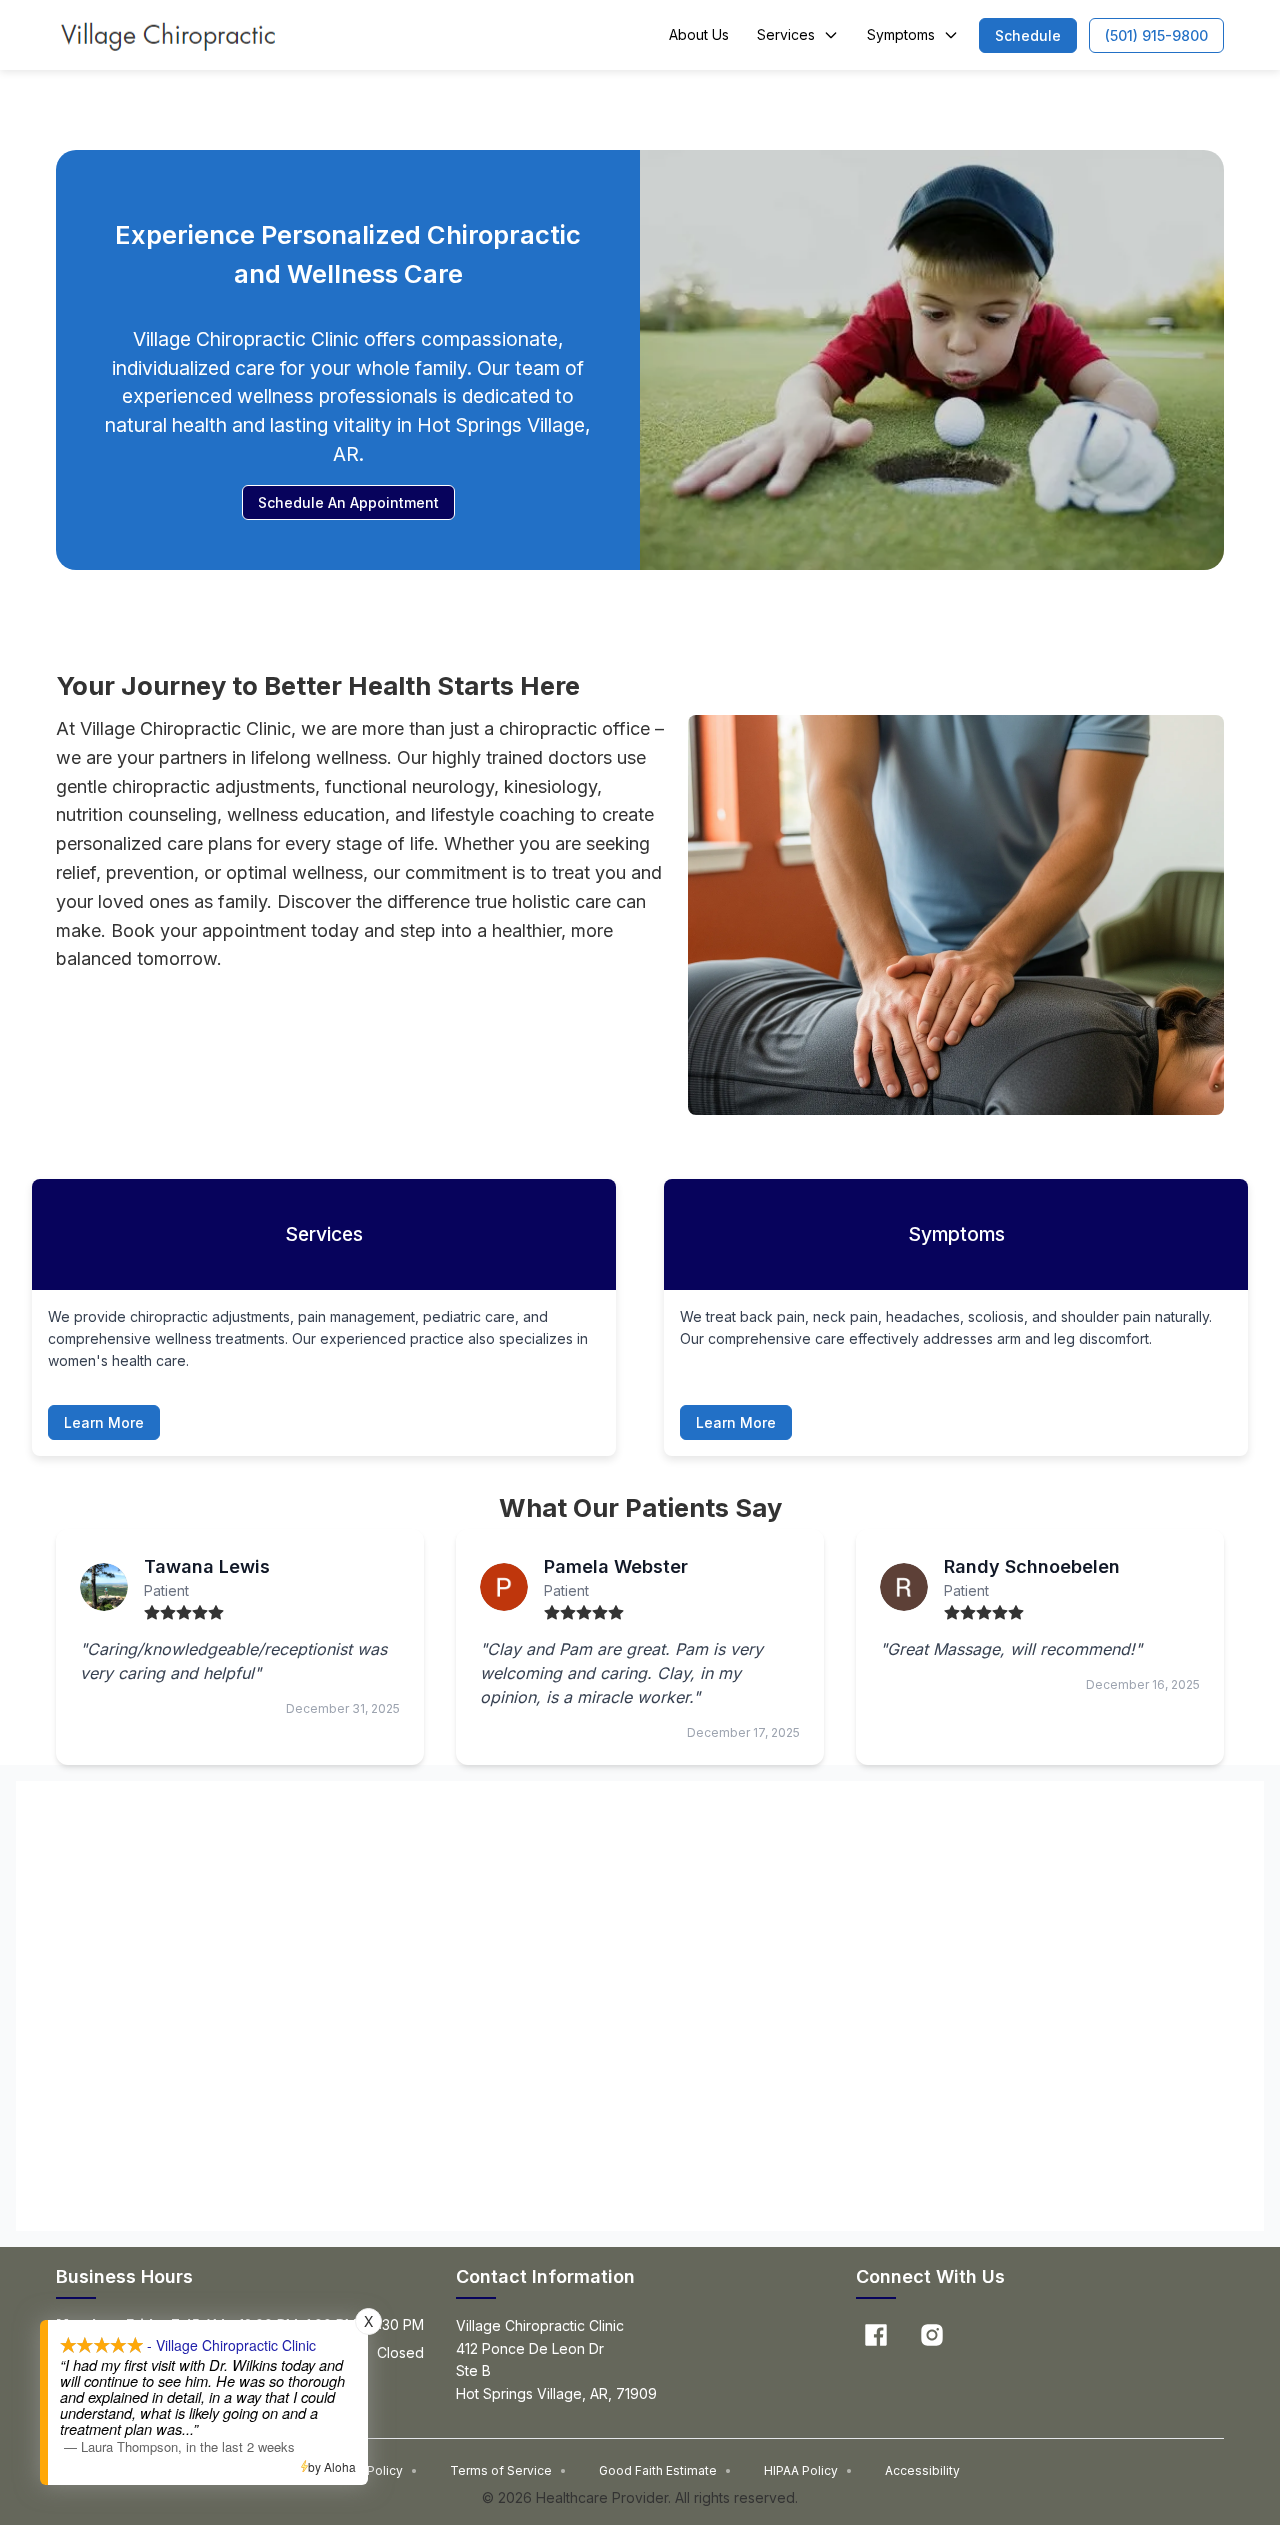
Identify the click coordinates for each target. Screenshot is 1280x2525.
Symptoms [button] (901, 34)
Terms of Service (508, 2470)
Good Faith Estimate (665, 2470)
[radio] (152, 1613)
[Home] (167, 35)
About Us (699, 34)
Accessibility (922, 2470)
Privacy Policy (369, 2470)
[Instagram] (932, 2335)
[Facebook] (876, 2335)
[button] (1028, 35)
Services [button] (786, 34)
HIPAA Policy (808, 2470)
